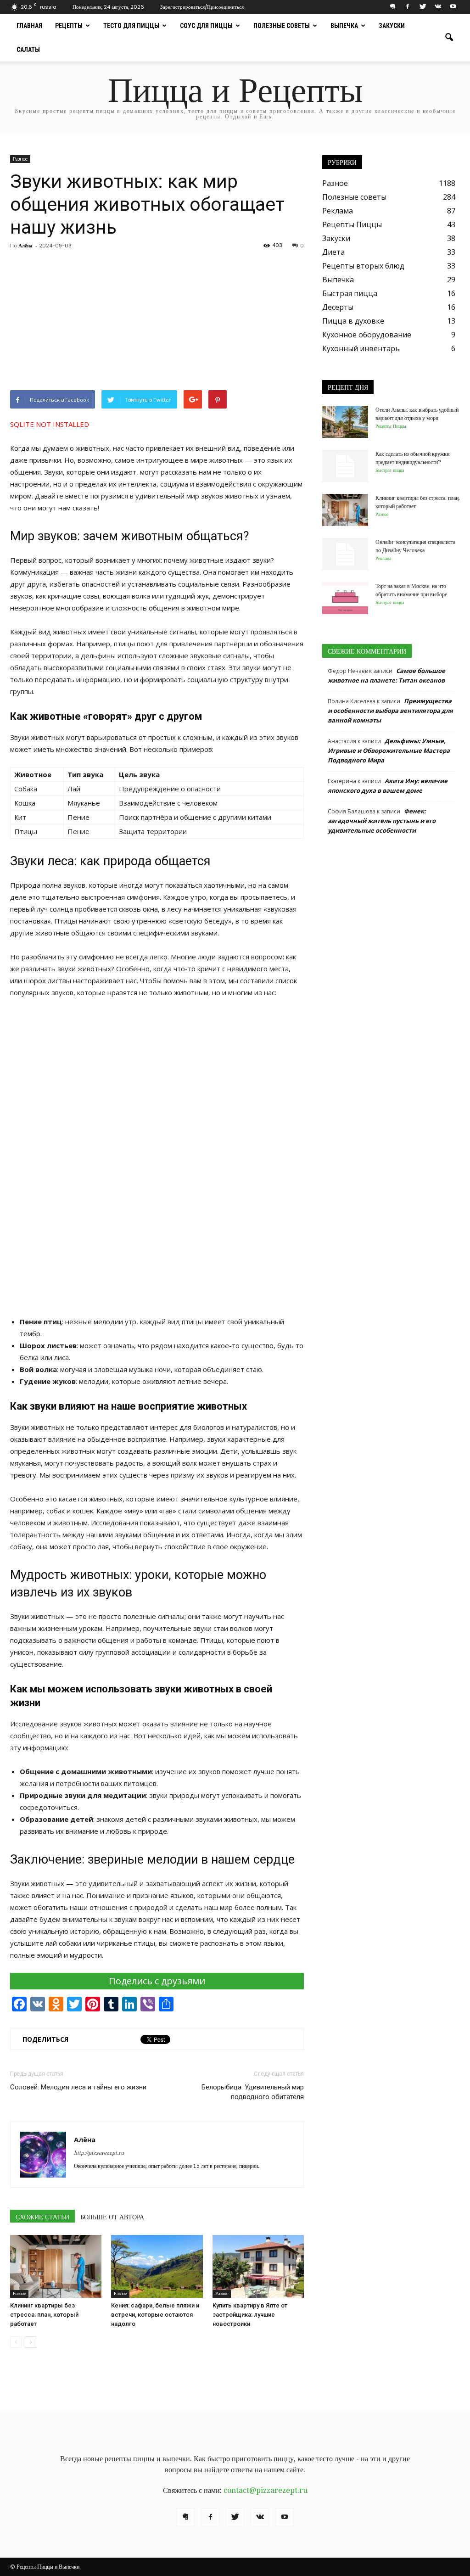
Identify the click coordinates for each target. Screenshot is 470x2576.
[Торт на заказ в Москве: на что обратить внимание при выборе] (345, 598)
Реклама (338, 211)
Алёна (25, 246)
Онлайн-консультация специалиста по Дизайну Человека (415, 546)
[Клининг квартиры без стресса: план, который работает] (56, 2266)
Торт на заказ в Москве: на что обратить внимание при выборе (411, 590)
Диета (333, 252)
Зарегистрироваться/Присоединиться (202, 7)
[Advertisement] (157, 321)
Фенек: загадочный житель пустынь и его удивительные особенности (382, 821)
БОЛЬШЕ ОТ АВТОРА (112, 2217)
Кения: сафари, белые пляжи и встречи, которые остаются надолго (155, 2315)
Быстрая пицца (350, 293)
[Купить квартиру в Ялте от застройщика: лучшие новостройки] (258, 2266)
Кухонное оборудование (367, 335)
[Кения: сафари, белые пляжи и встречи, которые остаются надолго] (157, 2266)
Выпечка (344, 26)
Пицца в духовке (353, 321)
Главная (29, 26)
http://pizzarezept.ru (99, 2153)
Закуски (392, 26)
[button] (449, 38)
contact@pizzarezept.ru (266, 2490)
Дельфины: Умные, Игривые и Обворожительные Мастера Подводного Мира (389, 750)
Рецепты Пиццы (352, 224)
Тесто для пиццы (131, 26)
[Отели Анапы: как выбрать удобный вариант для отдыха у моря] (345, 422)
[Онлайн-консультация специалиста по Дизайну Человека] (345, 554)
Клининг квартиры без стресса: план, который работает (44, 2315)
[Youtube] (453, 7)
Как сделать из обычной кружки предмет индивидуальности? (412, 458)
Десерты (338, 307)
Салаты (28, 50)
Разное (20, 159)
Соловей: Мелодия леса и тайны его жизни (78, 2087)
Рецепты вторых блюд (363, 266)
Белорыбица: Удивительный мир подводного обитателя (253, 2092)
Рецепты (69, 26)
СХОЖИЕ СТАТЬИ (42, 2217)
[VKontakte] (438, 7)
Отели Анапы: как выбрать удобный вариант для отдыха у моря (417, 414)
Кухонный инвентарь (361, 348)
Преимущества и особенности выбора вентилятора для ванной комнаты (390, 711)
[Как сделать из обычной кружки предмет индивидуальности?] (345, 466)
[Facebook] (408, 7)
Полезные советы (282, 26)
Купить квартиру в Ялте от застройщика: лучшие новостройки (250, 2315)
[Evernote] (392, 7)
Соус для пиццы (206, 26)
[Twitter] (423, 7)
